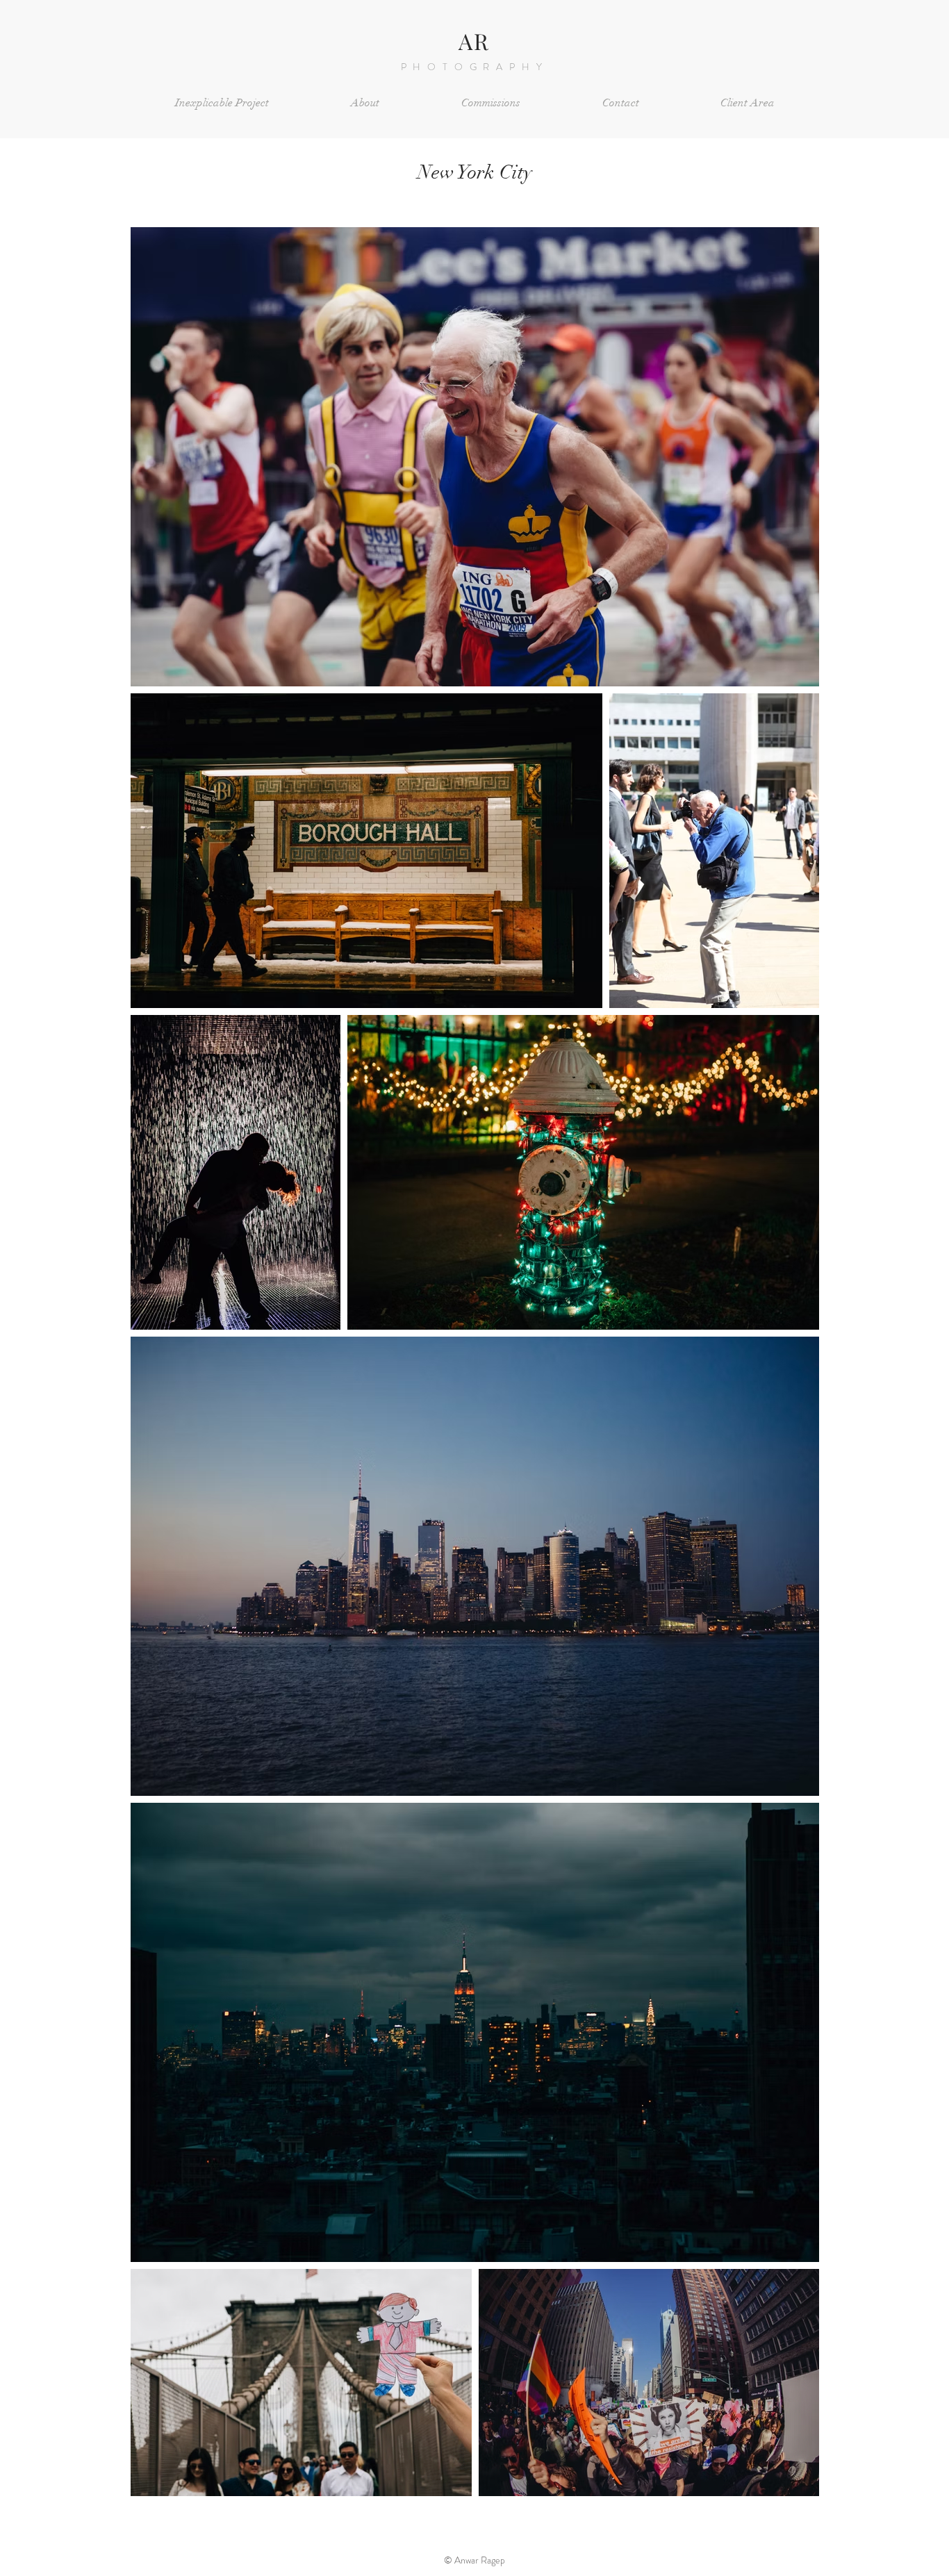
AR (474, 41)
